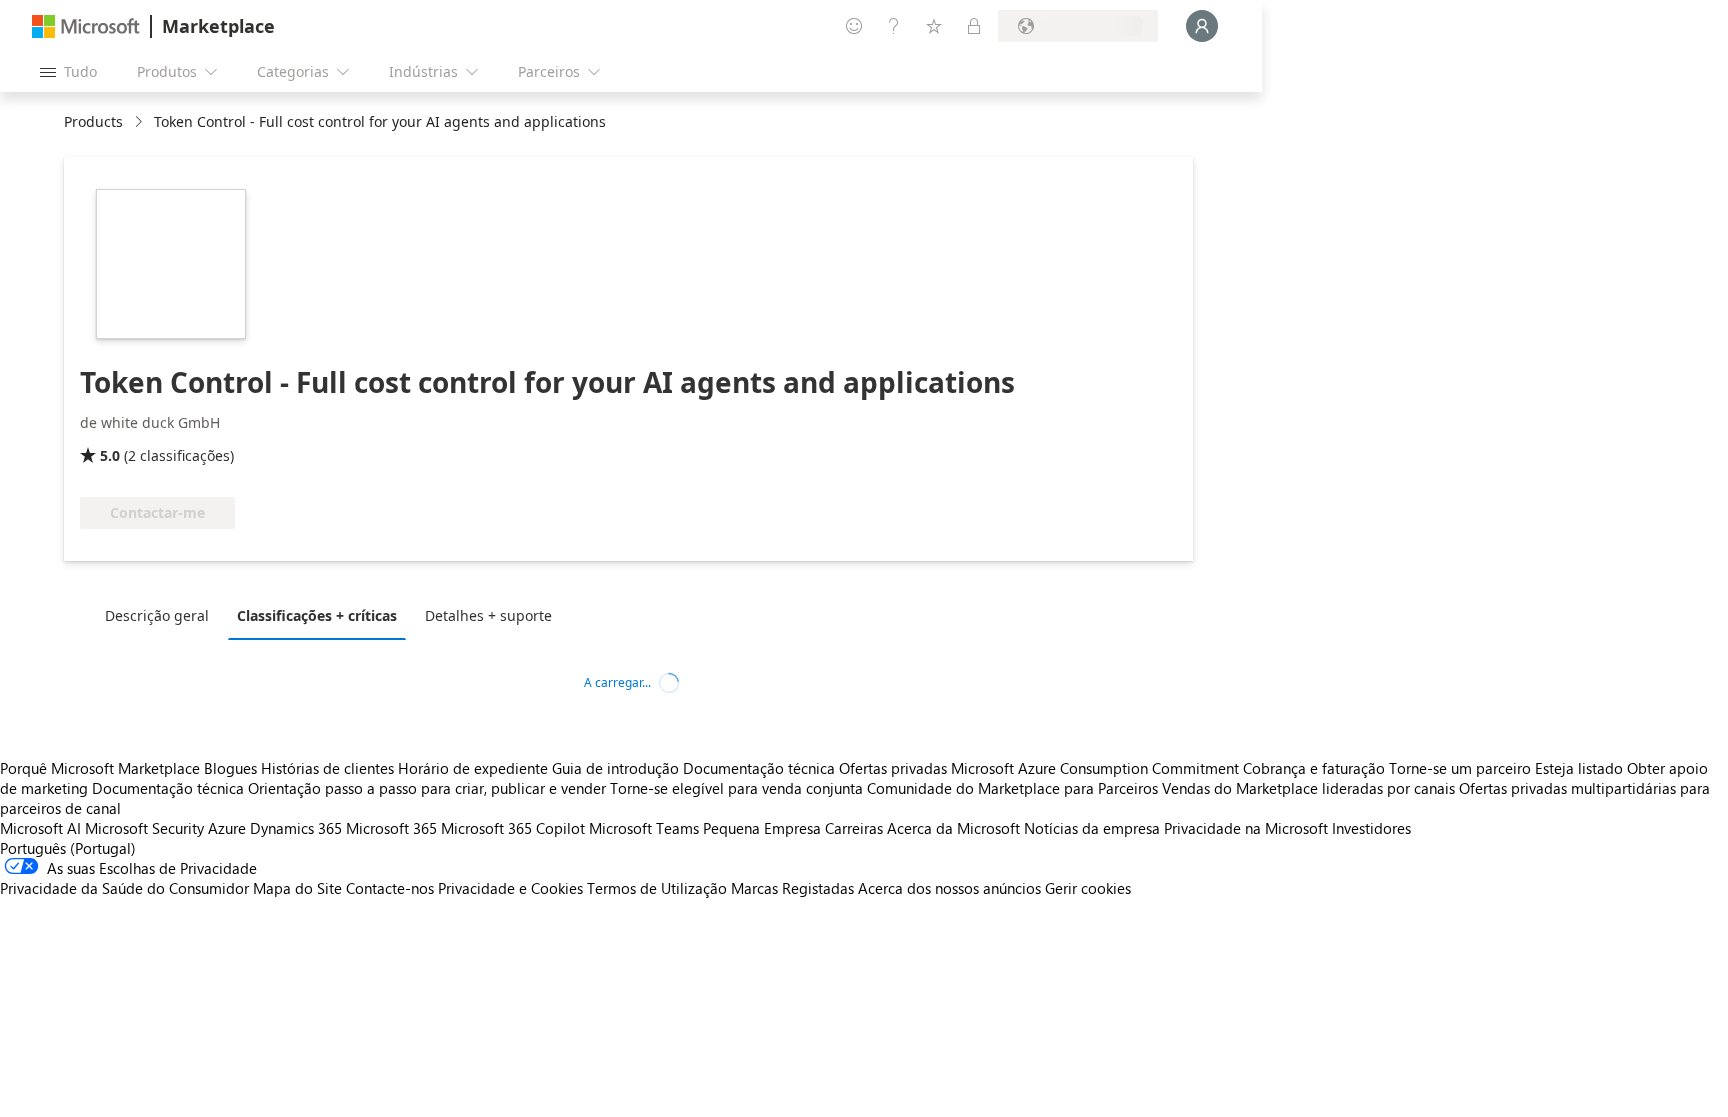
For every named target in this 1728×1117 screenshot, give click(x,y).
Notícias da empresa (1092, 828)
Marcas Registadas (792, 888)
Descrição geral (157, 615)
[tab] (162, 615)
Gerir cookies (1088, 888)
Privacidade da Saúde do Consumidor (124, 888)
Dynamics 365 (296, 828)
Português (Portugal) (68, 848)
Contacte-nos (390, 888)
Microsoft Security (144, 828)
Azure (227, 828)
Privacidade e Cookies (510, 888)
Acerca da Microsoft (953, 828)
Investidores (1371, 828)
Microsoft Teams (644, 828)
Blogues (230, 768)
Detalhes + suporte (488, 615)
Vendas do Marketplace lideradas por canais (1308, 788)
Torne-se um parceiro (1460, 768)
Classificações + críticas (317, 615)
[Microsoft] (86, 26)
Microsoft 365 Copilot (513, 828)
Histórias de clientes (327, 768)
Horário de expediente (473, 768)
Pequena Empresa (762, 828)
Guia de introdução (615, 768)
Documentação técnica (759, 768)
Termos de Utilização (657, 888)
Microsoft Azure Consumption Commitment (1097, 768)
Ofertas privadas (893, 768)
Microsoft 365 (391, 828)
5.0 (110, 455)
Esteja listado (1579, 768)
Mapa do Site (297, 888)
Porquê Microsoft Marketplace (100, 768)
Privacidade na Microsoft (1246, 828)
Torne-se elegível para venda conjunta (736, 788)
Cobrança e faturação (1314, 768)
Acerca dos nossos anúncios (949, 888)
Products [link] (93, 121)
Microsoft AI (40, 828)
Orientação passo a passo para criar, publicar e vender (427, 788)
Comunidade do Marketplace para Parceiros (1012, 788)
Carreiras (854, 828)
